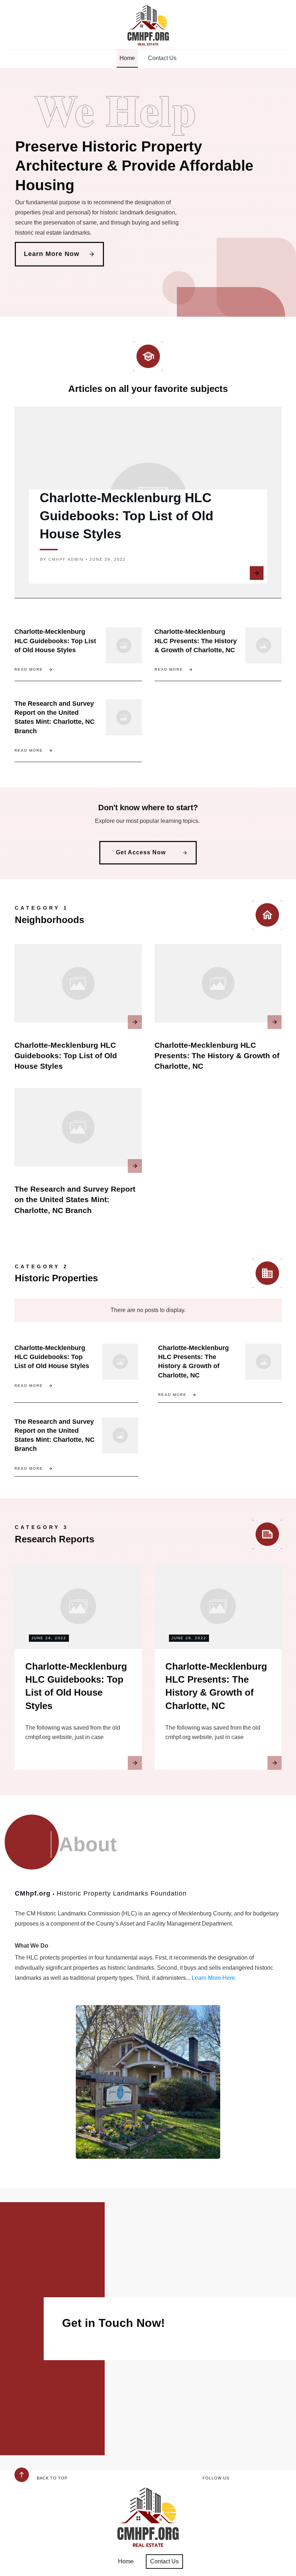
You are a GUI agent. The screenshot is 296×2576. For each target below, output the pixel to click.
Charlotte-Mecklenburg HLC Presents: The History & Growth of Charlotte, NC (196, 641)
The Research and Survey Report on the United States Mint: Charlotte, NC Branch (75, 1200)
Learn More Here (213, 1978)
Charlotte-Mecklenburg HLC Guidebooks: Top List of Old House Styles (127, 516)
